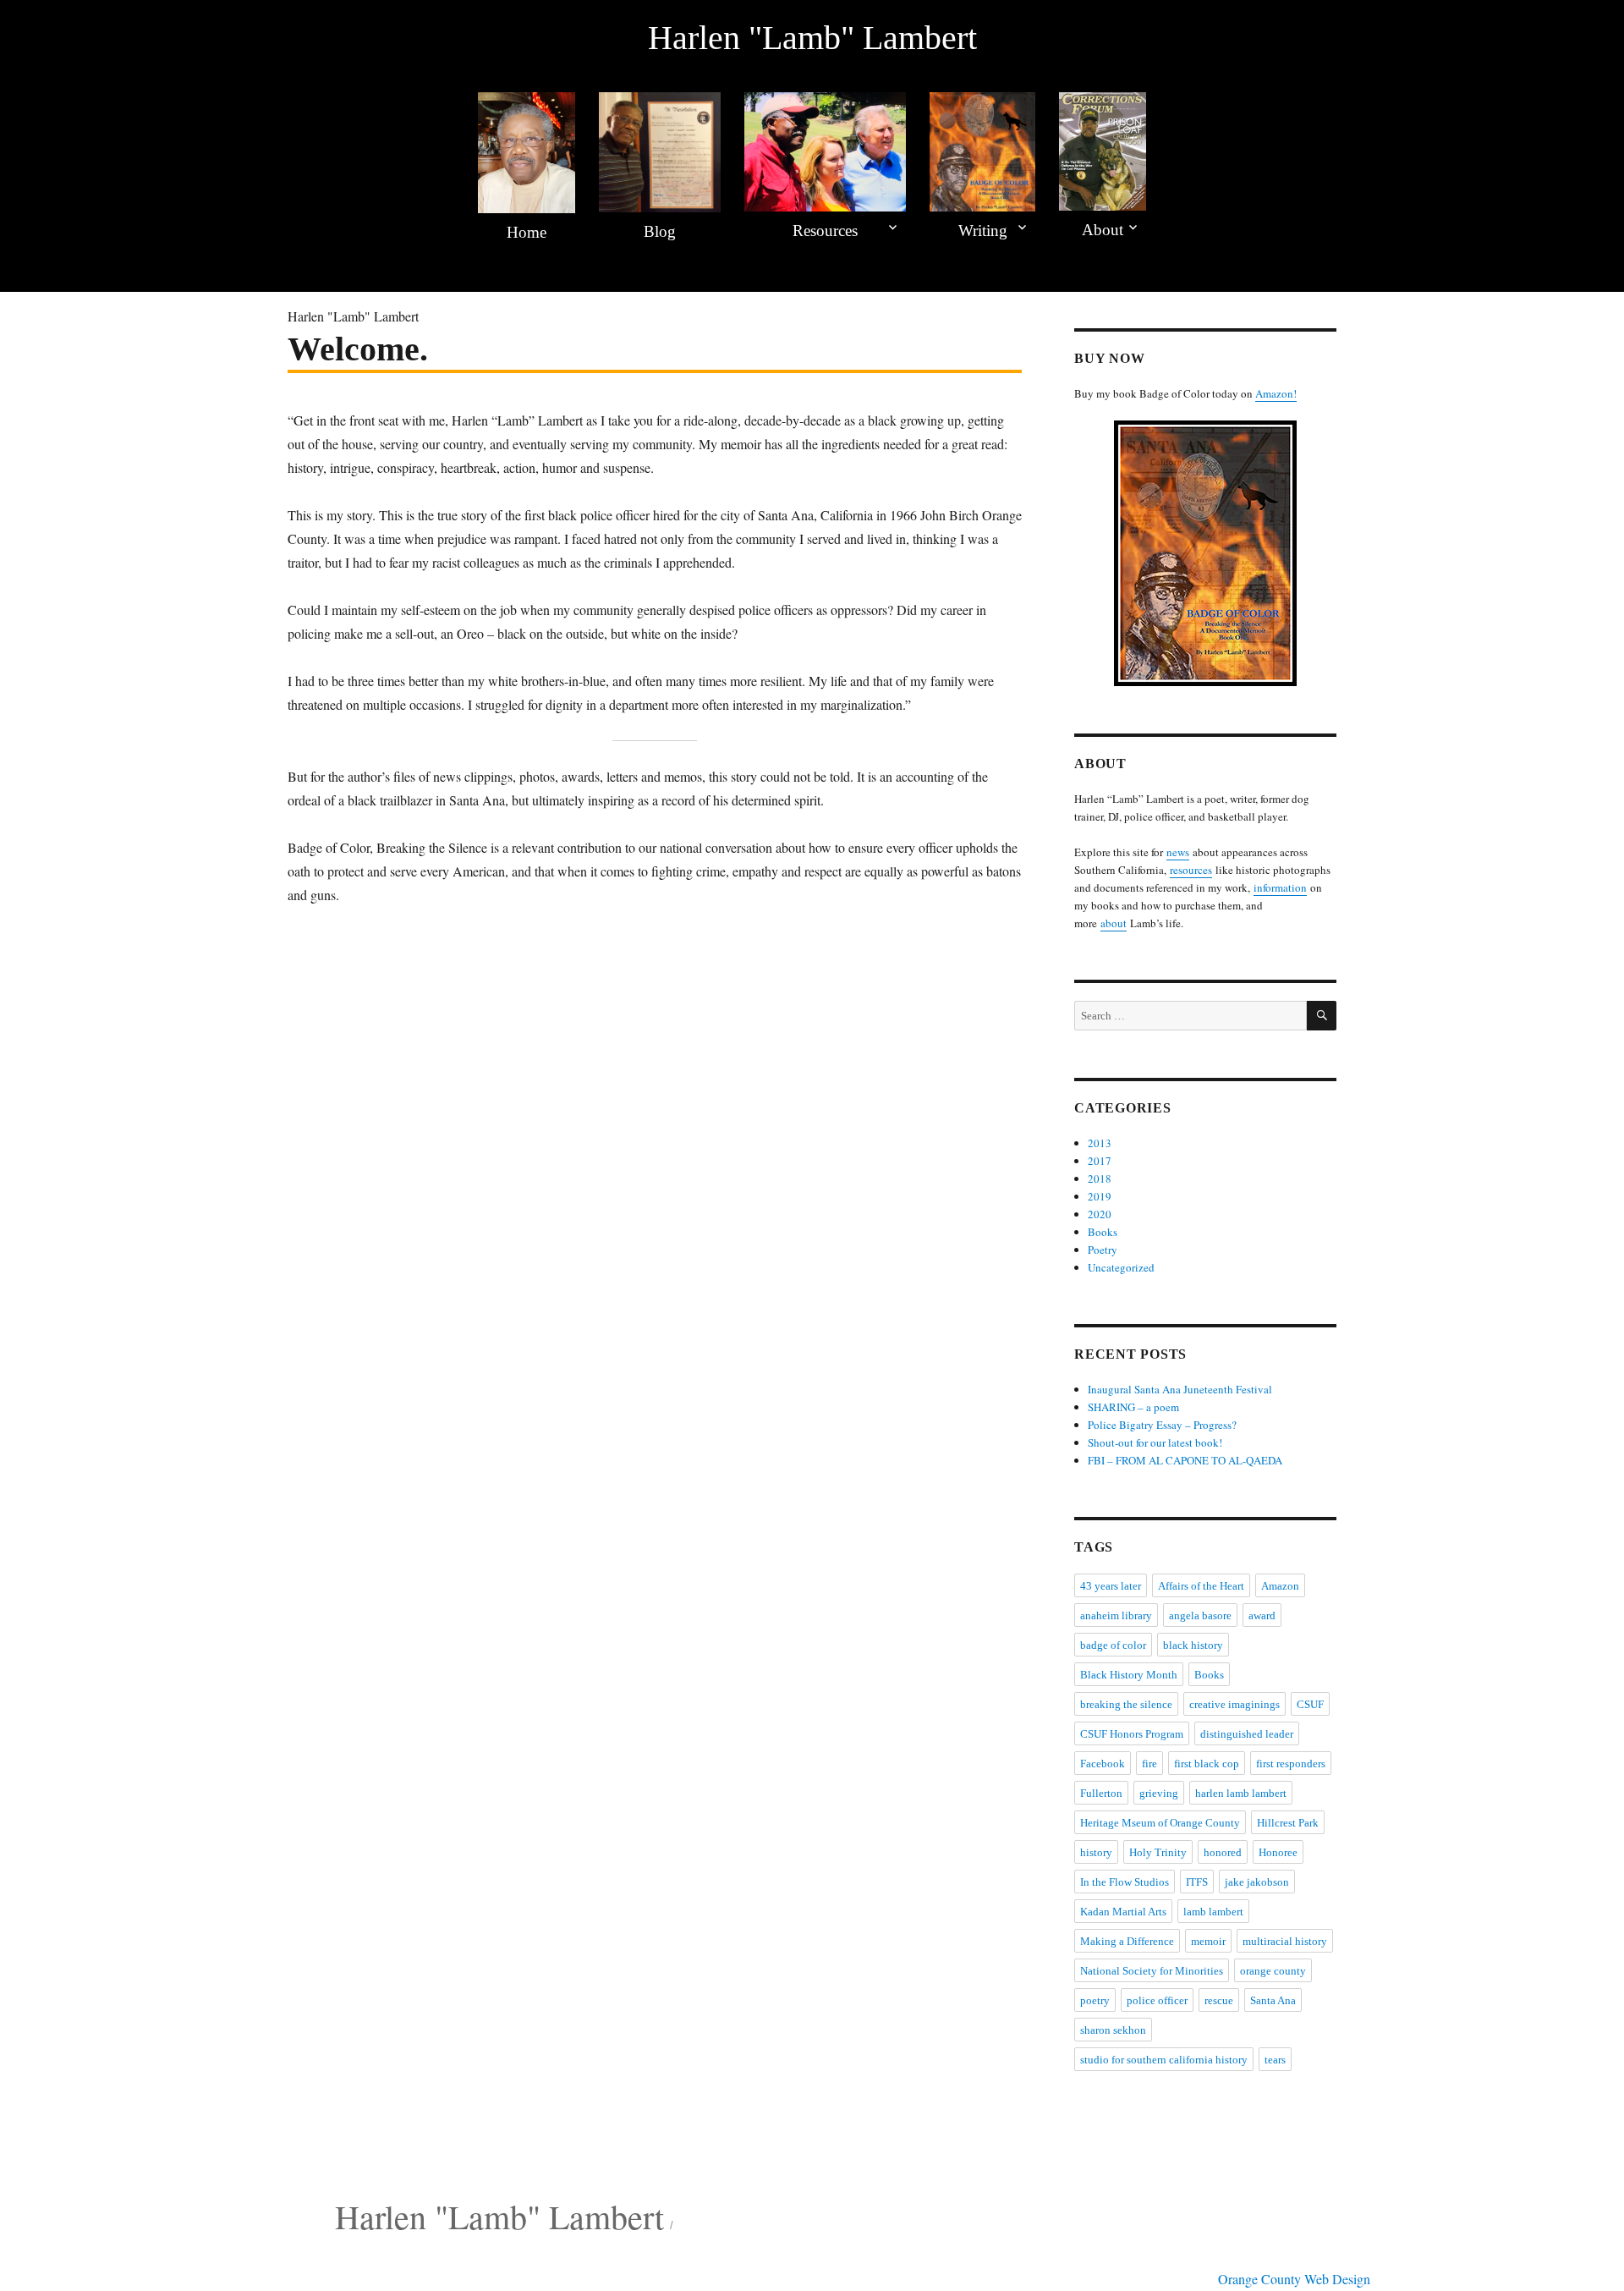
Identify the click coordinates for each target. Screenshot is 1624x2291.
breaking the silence (1126, 1704)
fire (1149, 1764)
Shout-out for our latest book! (1155, 1442)
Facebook (1103, 1764)
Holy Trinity (1158, 1852)
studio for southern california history (1164, 2060)
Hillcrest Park (1288, 1823)
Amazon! (1276, 393)
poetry (1095, 2000)
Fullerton (1101, 1793)
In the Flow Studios (1125, 1882)
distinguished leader (1247, 1734)
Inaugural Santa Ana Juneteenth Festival (1180, 1389)
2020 (1100, 1214)
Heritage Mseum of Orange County (1160, 1823)
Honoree (1278, 1852)
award (1262, 1615)
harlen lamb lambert (1241, 1793)
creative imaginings (1234, 1704)
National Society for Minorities (1152, 1971)
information (1280, 887)
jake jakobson (1257, 1882)
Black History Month (1129, 1675)
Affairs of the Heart (1201, 1586)
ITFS (1197, 1882)
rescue (1219, 2000)
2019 (1100, 1196)
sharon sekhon (1113, 2030)
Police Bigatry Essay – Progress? (1162, 1425)
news (1178, 852)
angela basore (1200, 1615)
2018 (1100, 1178)
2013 (1100, 1143)
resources (1191, 870)
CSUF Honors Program (1132, 1734)
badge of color (1113, 1645)
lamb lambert (1213, 1912)
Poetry (1103, 1250)
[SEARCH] (1322, 1016)
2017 (1100, 1161)
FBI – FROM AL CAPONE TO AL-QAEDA (1185, 1460)
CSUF (1310, 1704)
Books (1103, 1232)
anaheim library (1116, 1615)
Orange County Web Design (1294, 2279)
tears (1275, 2060)
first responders (1291, 1764)
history (1096, 1852)
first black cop (1207, 1764)
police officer (1157, 2000)
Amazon (1280, 1586)
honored (1223, 1852)
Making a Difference (1127, 1941)
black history (1193, 1645)
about (1114, 923)
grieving (1159, 1793)
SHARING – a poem (1133, 1407)
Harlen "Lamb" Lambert (812, 38)
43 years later (1111, 1586)
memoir (1208, 1941)
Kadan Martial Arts (1123, 1912)
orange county (1273, 1971)
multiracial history (1285, 1941)
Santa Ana (1273, 2000)
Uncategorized (1121, 1267)
